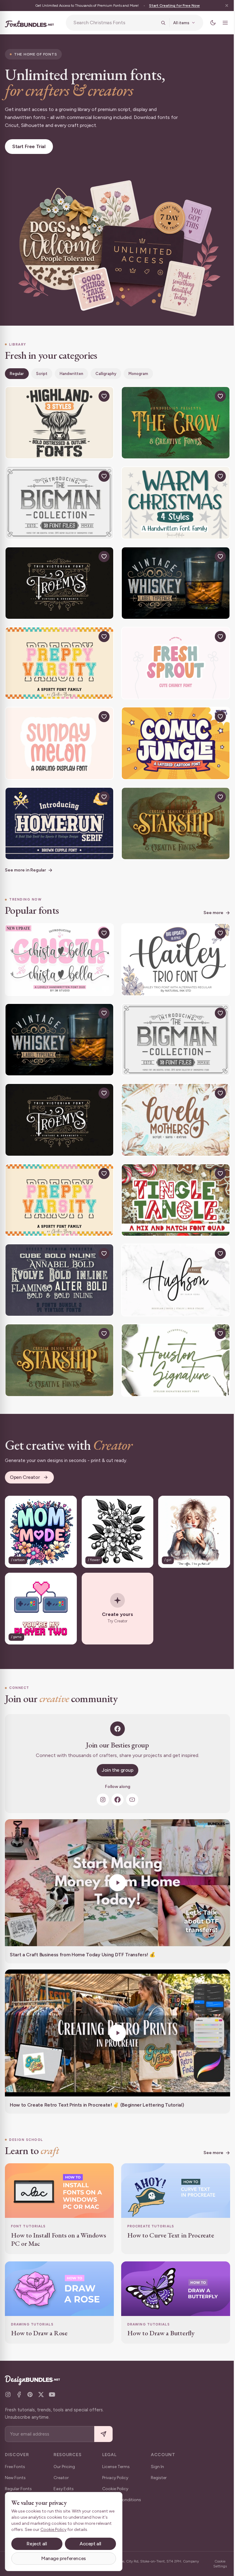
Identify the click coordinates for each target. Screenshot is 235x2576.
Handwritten (71, 371)
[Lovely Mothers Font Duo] (172, 1104)
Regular (17, 371)
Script (42, 371)
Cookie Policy (115, 2489)
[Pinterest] (30, 2394)
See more (209, 900)
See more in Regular (25, 858)
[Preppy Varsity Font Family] (58, 655)
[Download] (88, 393)
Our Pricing (64, 2467)
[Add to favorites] (102, 393)
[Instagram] (101, 1775)
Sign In (157, 2467)
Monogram (138, 371)
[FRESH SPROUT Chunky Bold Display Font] (172, 655)
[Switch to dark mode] (208, 23)
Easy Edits (64, 2489)
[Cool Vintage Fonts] (58, 1261)
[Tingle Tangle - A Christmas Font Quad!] (172, 1182)
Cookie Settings (216, 2564)
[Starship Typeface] (172, 812)
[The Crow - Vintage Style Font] (172, 419)
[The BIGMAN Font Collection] (58, 497)
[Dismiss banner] (222, 6)
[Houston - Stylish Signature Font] (172, 1339)
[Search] (159, 23)
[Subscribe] (103, 2434)
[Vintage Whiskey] (172, 576)
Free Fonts (15, 2467)
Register (159, 2478)
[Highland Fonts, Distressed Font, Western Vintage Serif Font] (58, 419)
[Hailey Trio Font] (172, 947)
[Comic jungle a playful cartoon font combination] (172, 733)
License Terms (116, 2467)
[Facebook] (115, 1775)
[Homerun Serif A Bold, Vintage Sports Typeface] (58, 812)
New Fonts (15, 2478)
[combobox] (113, 23)
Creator (61, 2478)
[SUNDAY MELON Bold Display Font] (58, 733)
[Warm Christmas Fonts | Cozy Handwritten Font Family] (172, 497)
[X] (41, 2394)
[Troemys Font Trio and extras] (58, 576)
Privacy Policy (115, 2478)
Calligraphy (106, 371)
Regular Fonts (18, 2489)
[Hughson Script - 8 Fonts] (172, 1261)
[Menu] (221, 23)
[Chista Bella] (58, 947)
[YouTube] (130, 1775)
